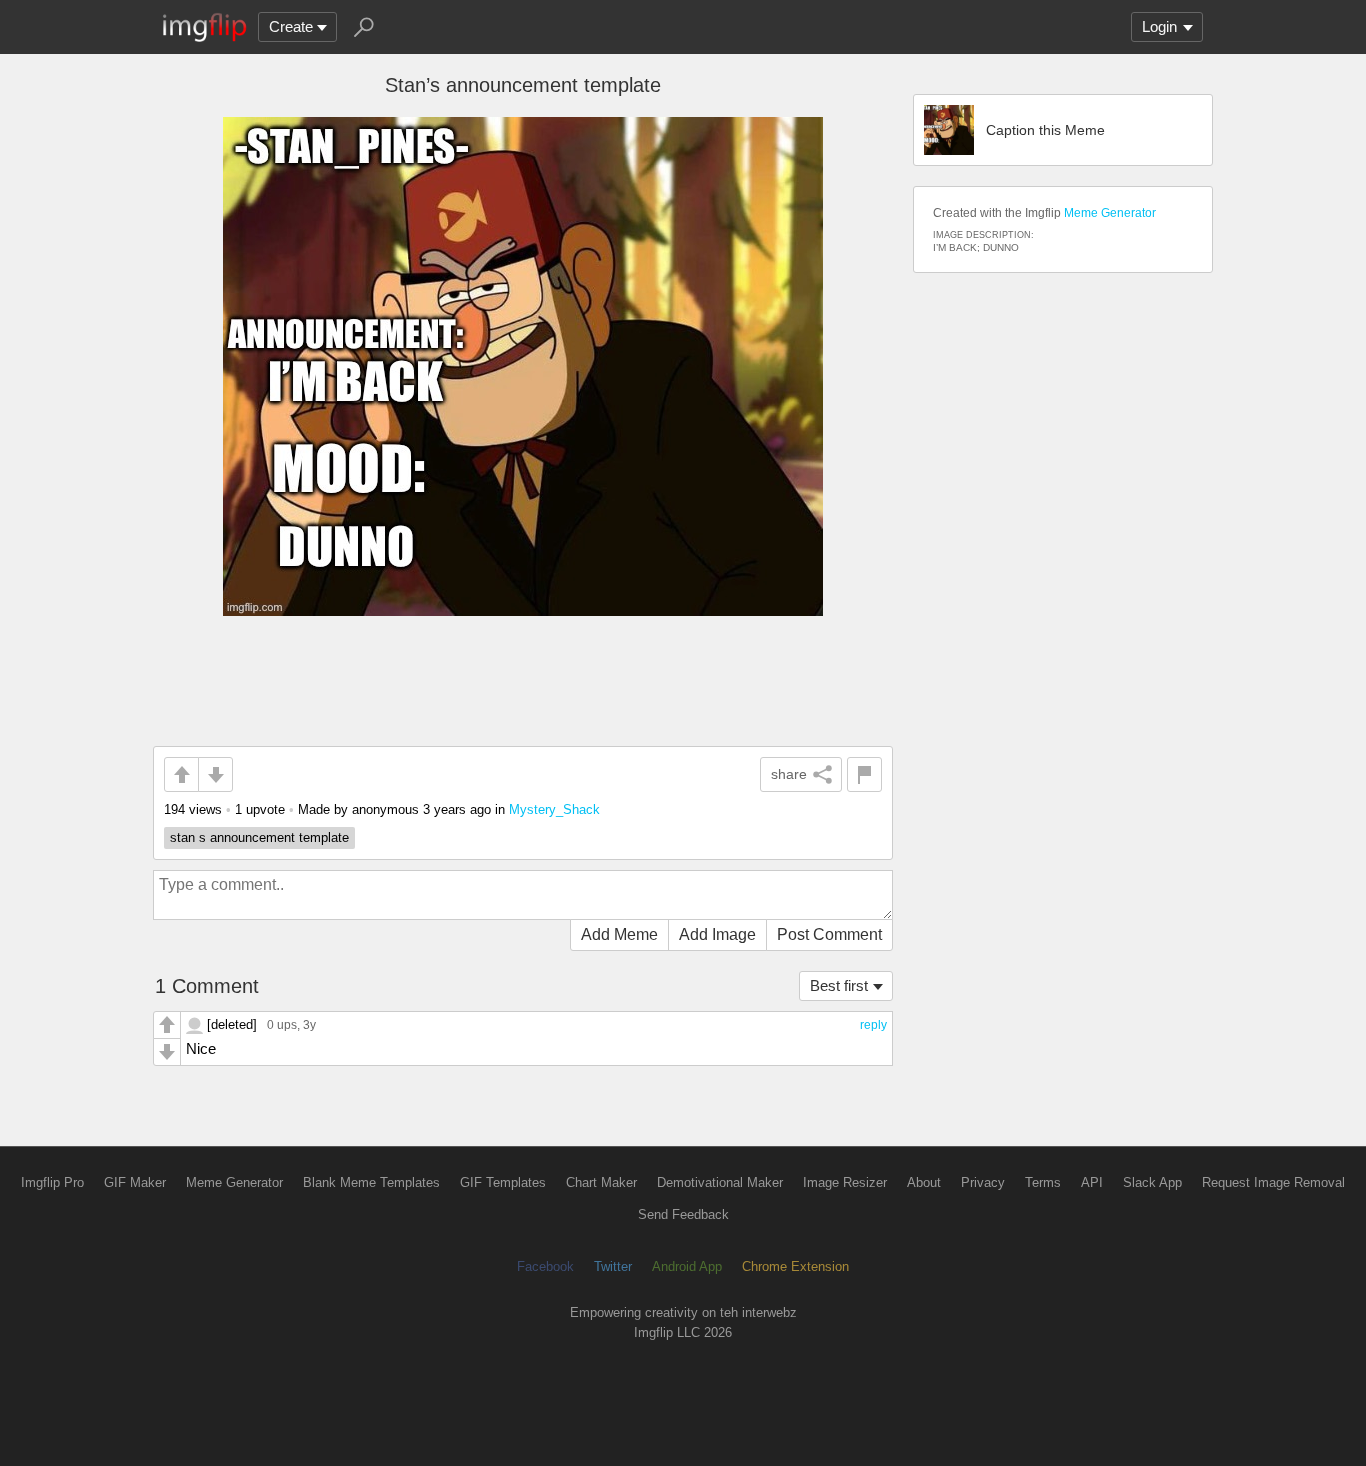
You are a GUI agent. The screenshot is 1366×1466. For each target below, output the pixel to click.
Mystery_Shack (554, 809)
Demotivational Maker (720, 1182)
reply (873, 1025)
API (1092, 1182)
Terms (1043, 1182)
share (789, 774)
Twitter (613, 1266)
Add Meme (619, 934)
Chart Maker (601, 1182)
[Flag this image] (864, 774)
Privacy (983, 1182)
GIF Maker (135, 1182)
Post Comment (829, 934)
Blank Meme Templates (371, 1182)
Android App (687, 1266)
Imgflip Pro (52, 1182)
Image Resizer (845, 1182)
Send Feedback (683, 1214)
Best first (839, 985)
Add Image (717, 934)
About (924, 1182)
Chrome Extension (795, 1266)
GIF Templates (503, 1182)
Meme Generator (1110, 213)
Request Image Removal (1273, 1182)
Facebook (545, 1266)
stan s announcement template (259, 837)
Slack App (1152, 1182)
